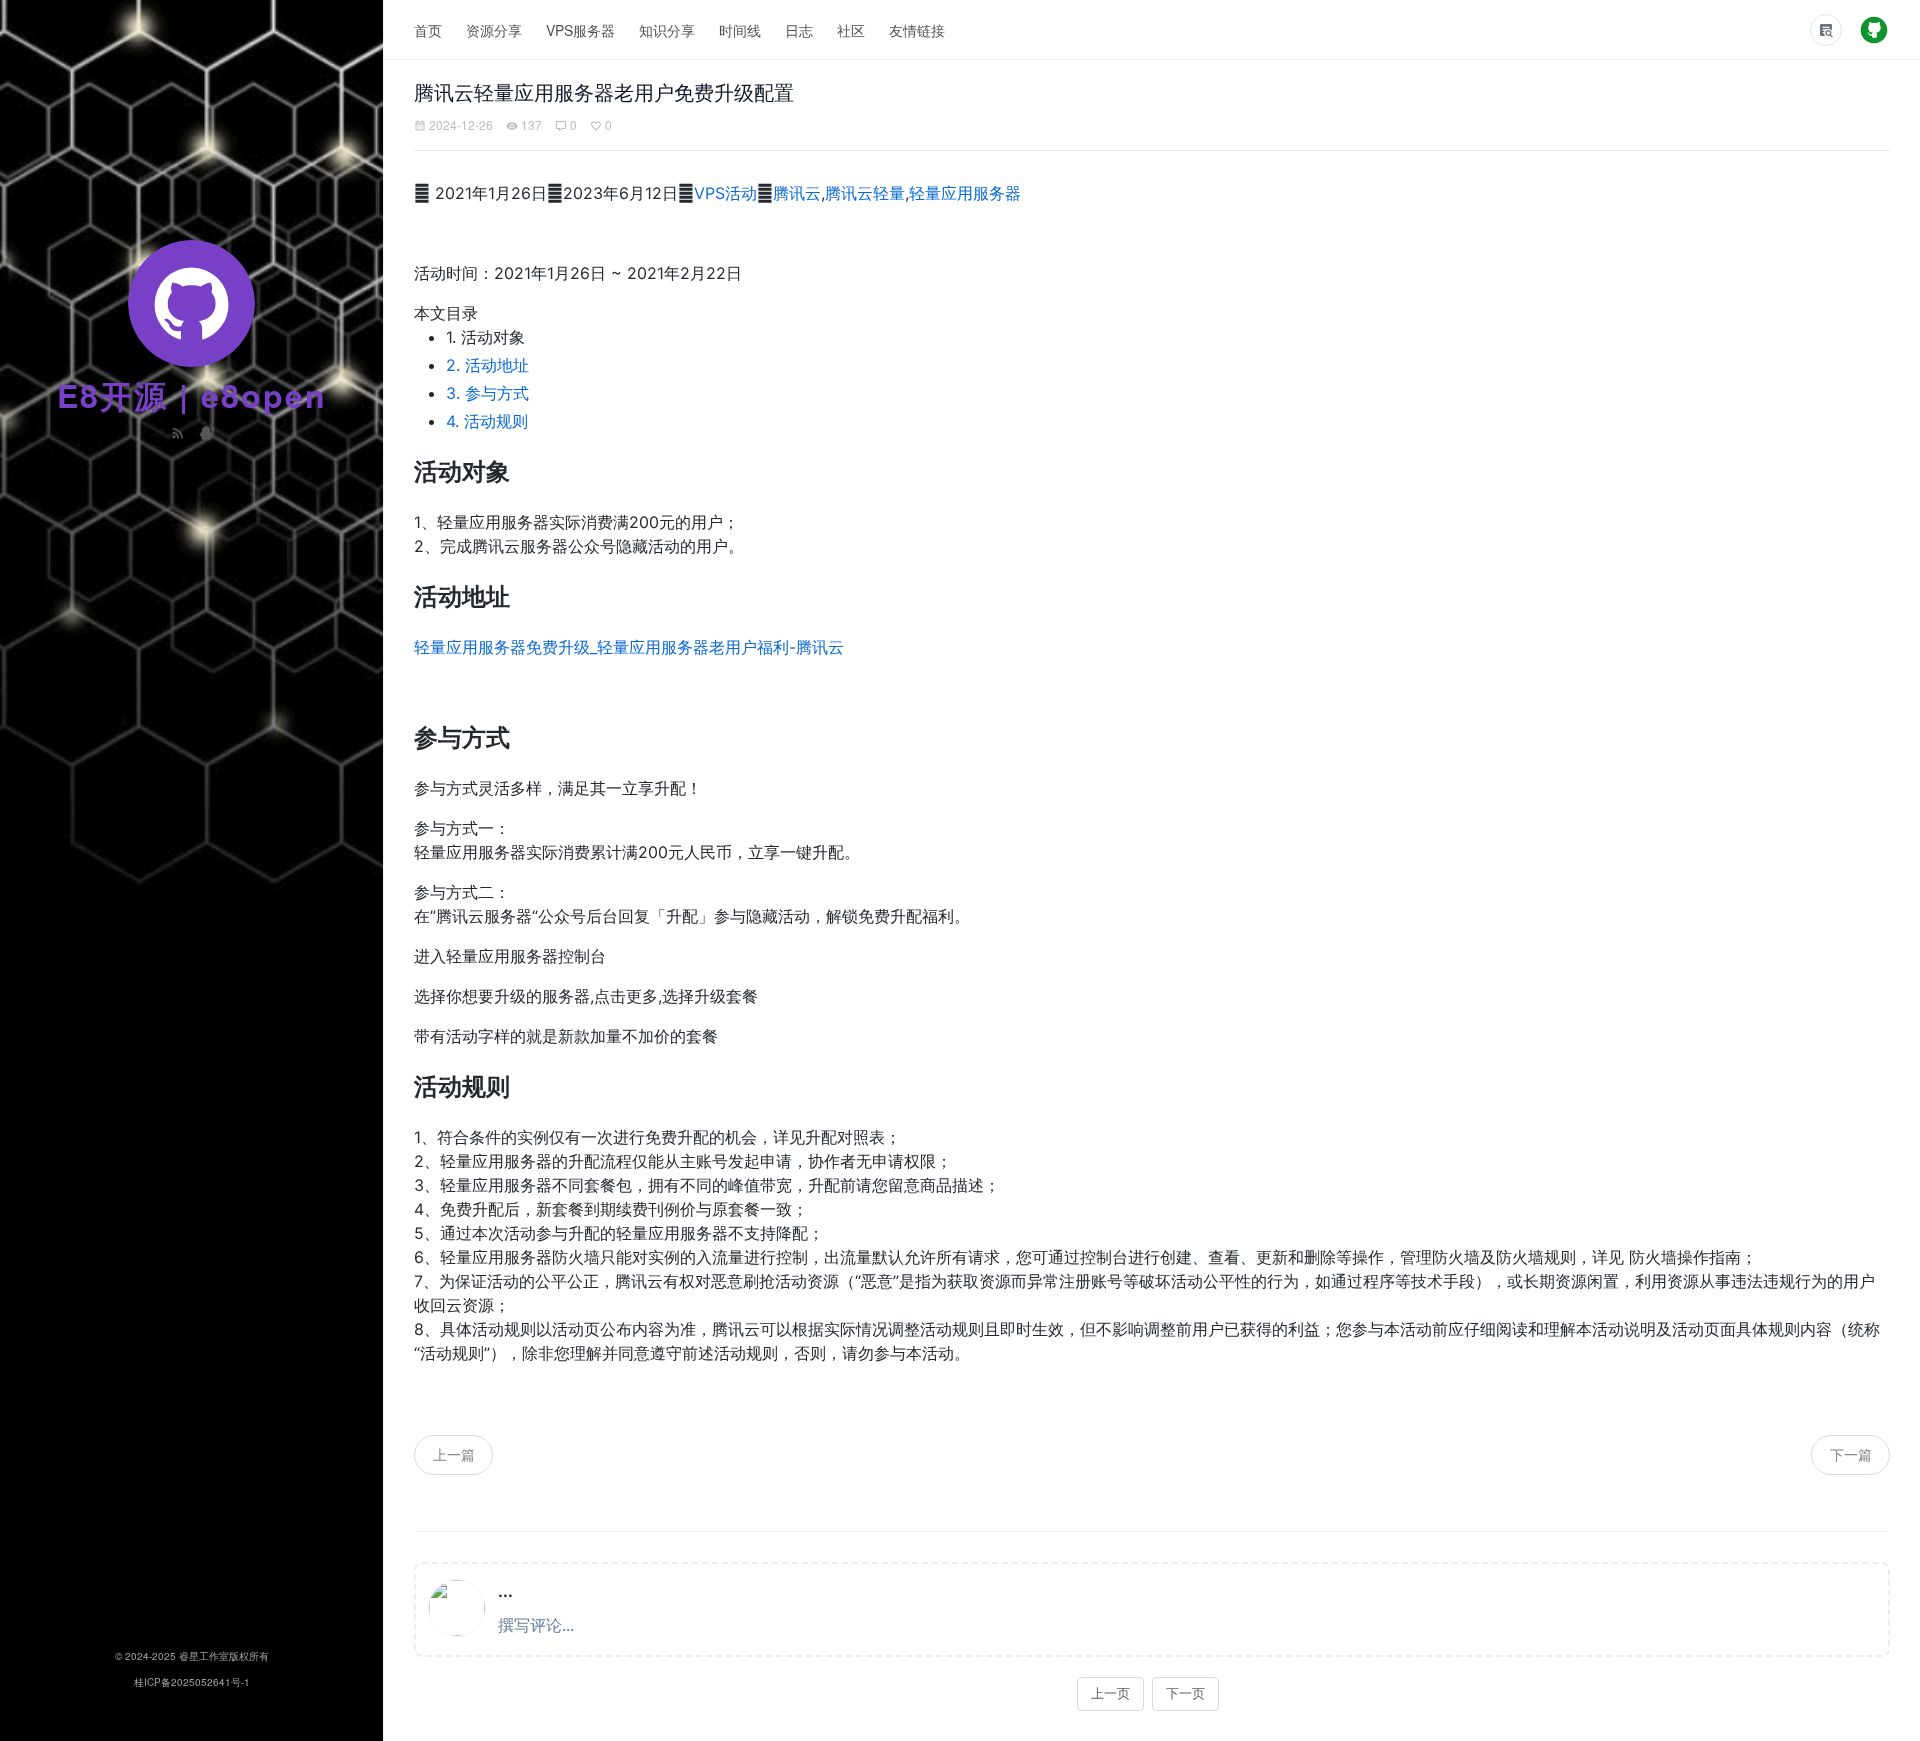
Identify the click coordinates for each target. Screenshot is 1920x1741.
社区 (851, 30)
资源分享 (494, 30)
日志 (799, 30)
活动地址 (487, 365)
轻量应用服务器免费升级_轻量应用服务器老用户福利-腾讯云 (629, 647)
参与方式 (487, 393)
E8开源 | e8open (192, 395)
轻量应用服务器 (965, 193)
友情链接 (917, 30)
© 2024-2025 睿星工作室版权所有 (192, 1656)
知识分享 (667, 30)
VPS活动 (725, 193)
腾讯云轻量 (865, 193)
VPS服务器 (580, 30)
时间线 (740, 30)
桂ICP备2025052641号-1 (192, 1682)
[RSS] (180, 431)
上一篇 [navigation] (454, 1454)
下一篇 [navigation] (1851, 1454)
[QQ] (206, 431)
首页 (428, 30)
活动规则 (487, 421)
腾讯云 (797, 193)
